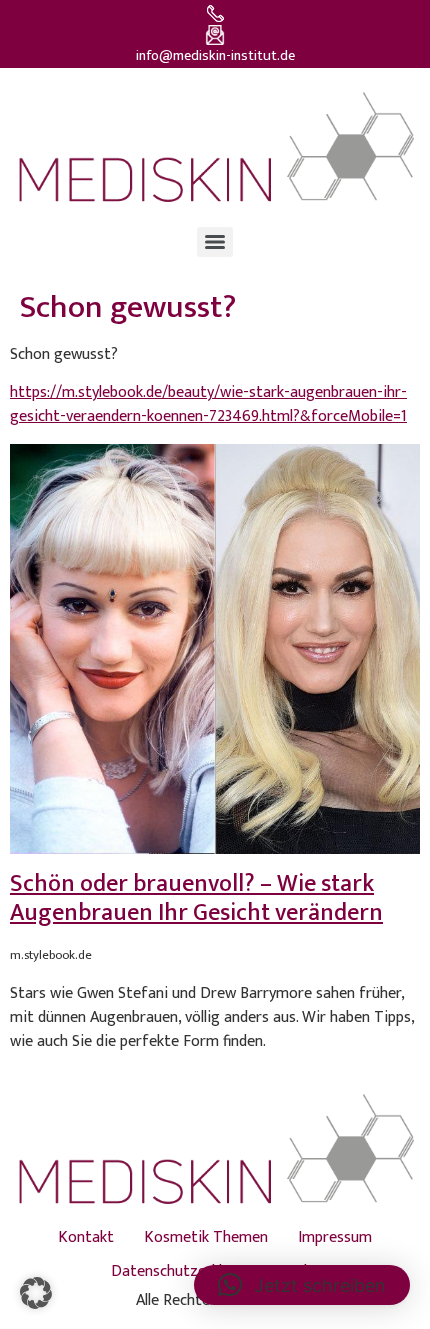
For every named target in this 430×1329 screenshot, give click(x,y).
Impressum (335, 1237)
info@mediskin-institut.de (215, 56)
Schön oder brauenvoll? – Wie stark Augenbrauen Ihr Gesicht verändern (196, 898)
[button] (36, 1293)
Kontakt (86, 1237)
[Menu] (215, 242)
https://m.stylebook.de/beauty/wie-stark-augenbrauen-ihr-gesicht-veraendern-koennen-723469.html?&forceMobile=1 (208, 404)
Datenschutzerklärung (186, 1271)
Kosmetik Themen (206, 1237)
